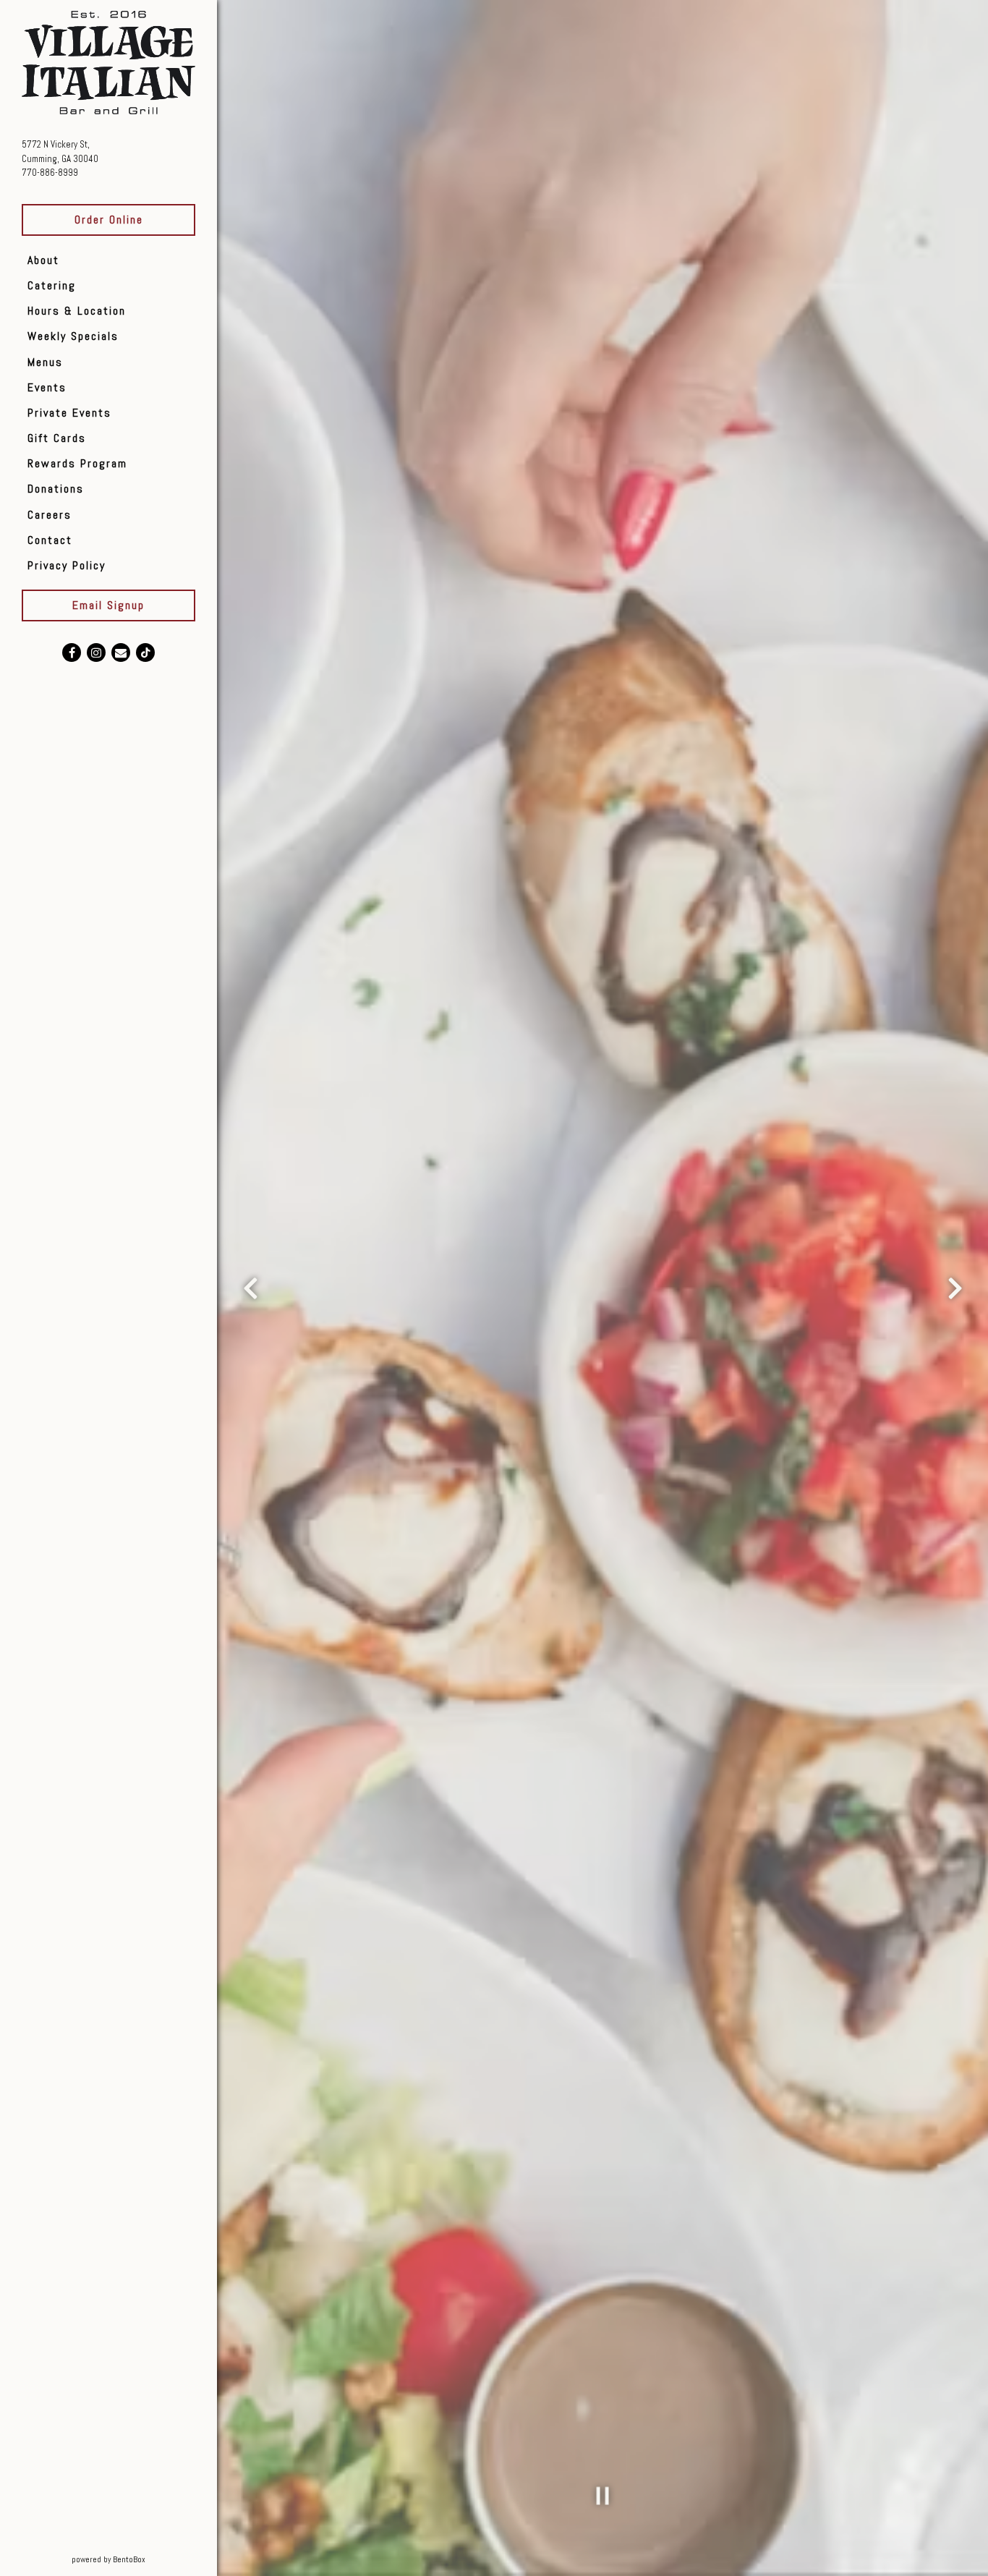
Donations (56, 489)
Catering (52, 285)
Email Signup (108, 605)
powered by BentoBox (144, 2559)
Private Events (69, 413)
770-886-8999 (50, 173)
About (43, 260)
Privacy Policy (67, 565)
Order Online (109, 220)
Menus (45, 362)
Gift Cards (57, 438)
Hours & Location (77, 311)
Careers (50, 515)
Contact (50, 540)
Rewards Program (77, 463)
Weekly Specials (73, 336)
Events (47, 387)
